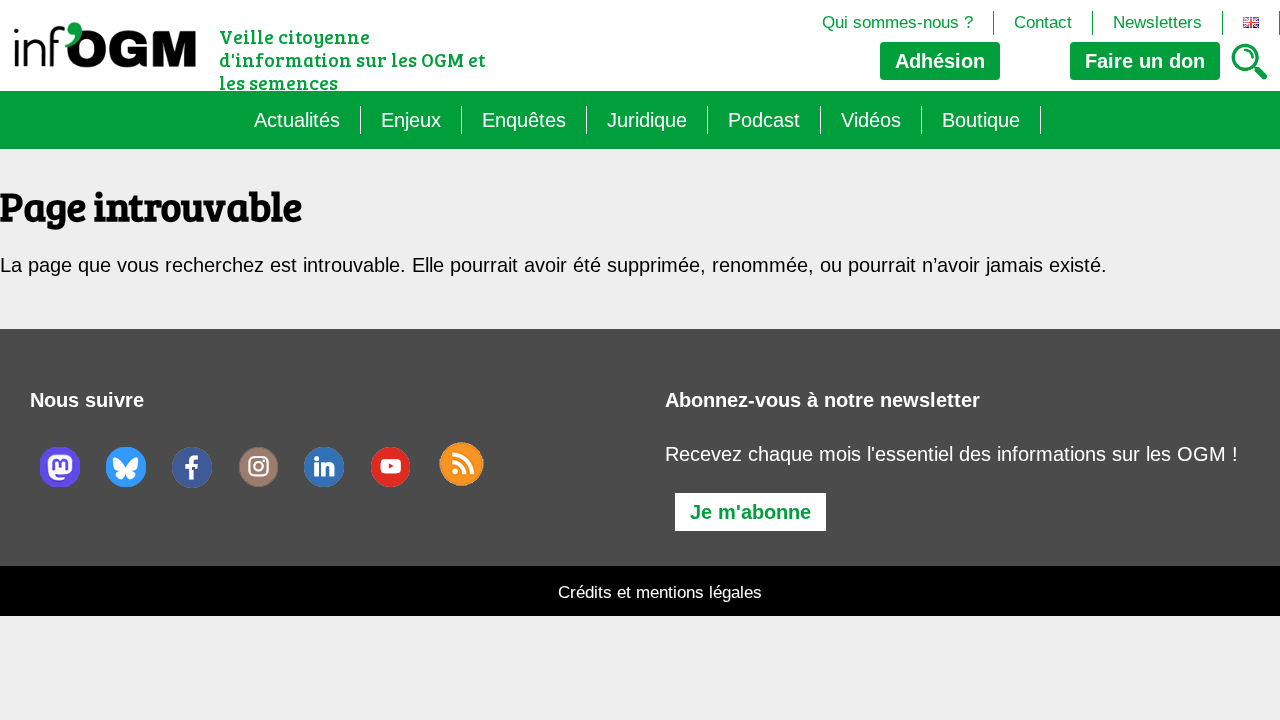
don (1145, 61)
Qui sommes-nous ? (897, 22)
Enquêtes (524, 120)
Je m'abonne (750, 512)
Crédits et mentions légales (660, 592)
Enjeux (411, 120)
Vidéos (871, 120)
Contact (1043, 22)
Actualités (297, 120)
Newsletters (1157, 22)
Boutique (981, 120)
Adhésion (940, 61)
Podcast (764, 120)
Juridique (647, 120)
